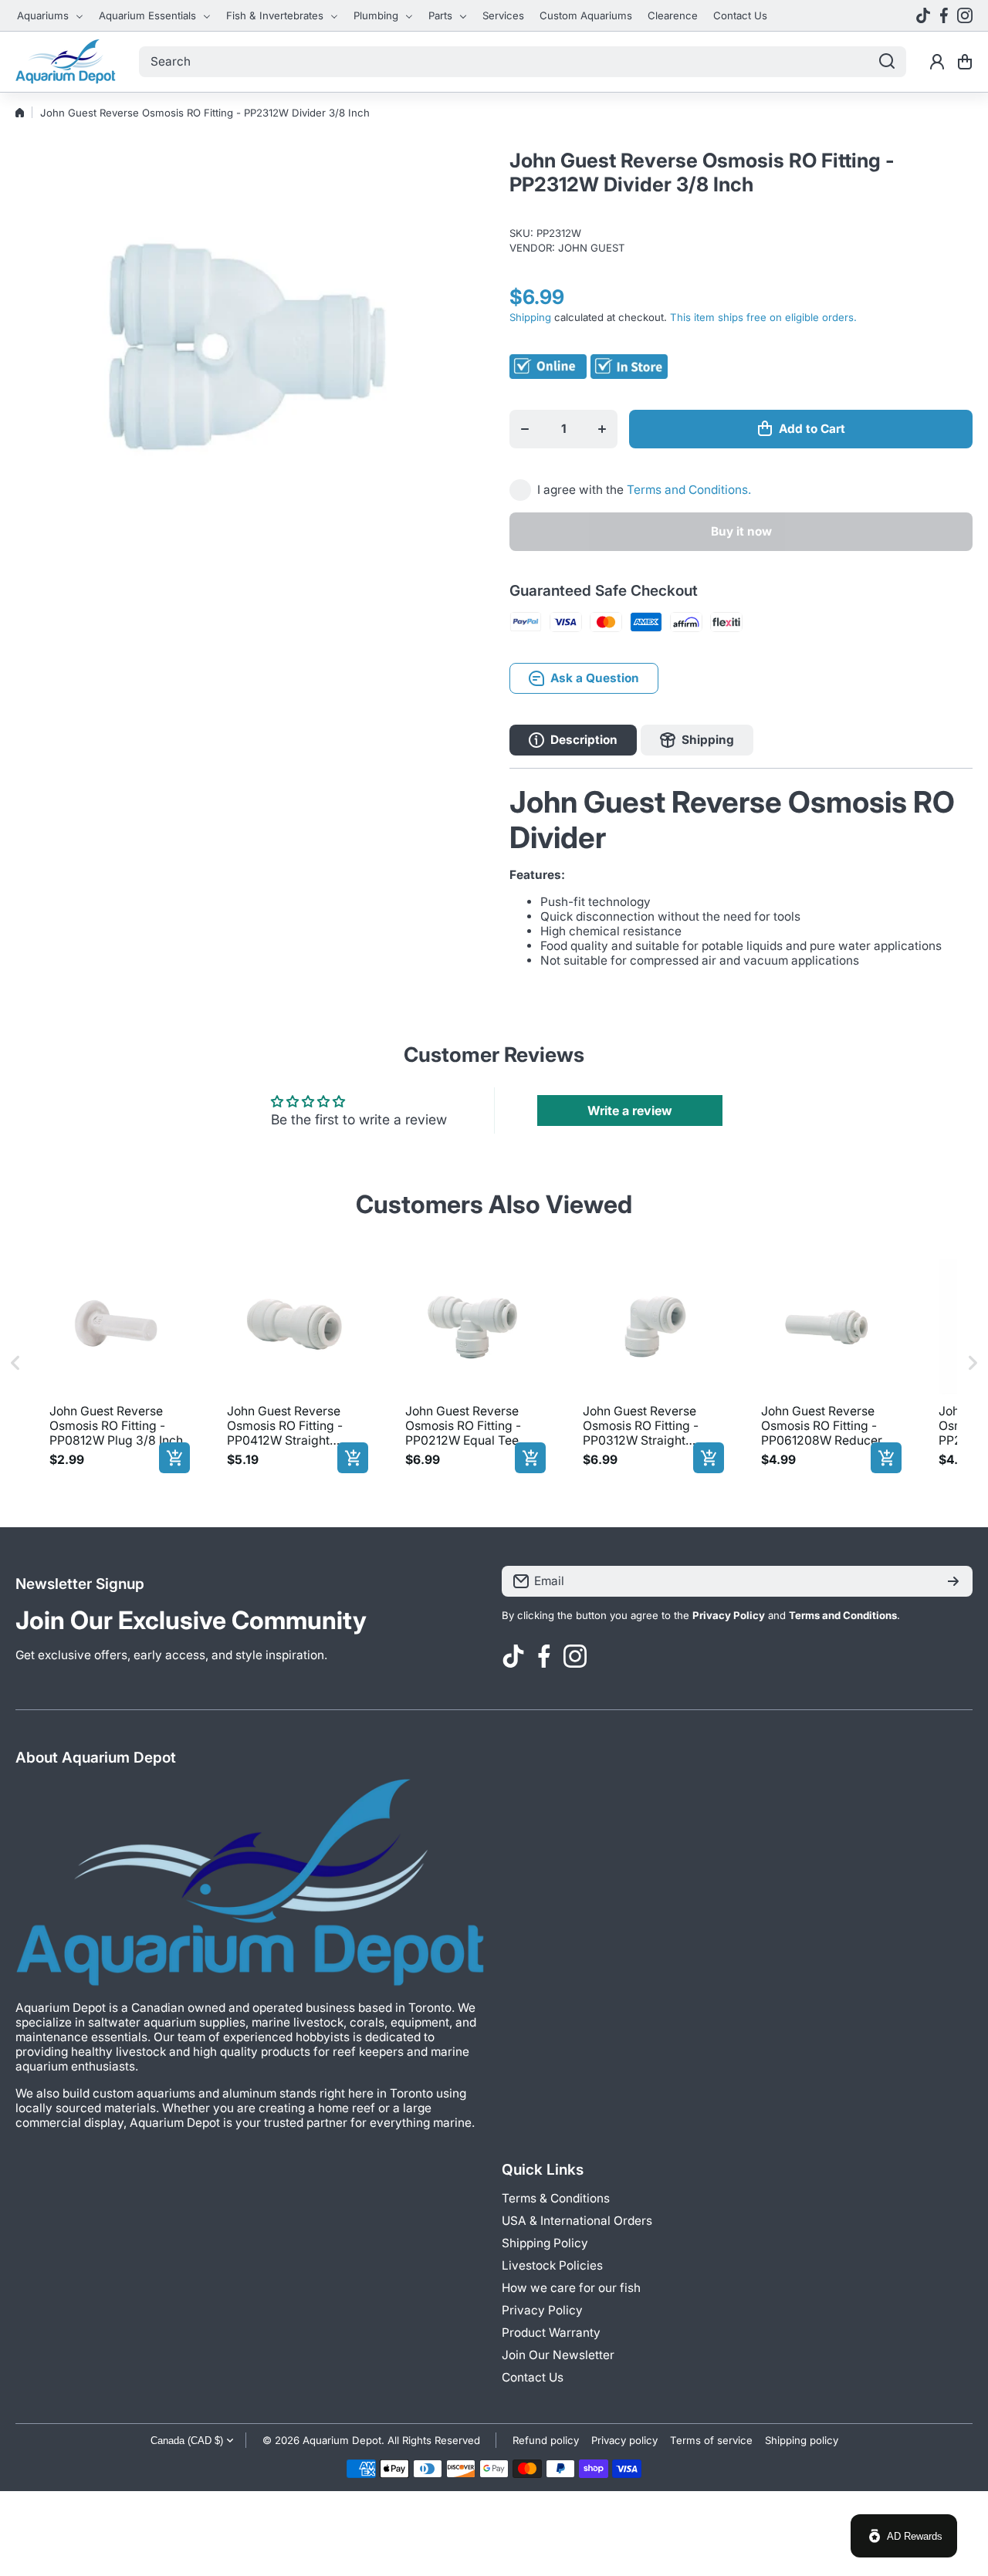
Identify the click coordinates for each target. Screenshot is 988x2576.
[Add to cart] (174, 1458)
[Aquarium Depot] (66, 62)
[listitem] (117, 1363)
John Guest (592, 248)
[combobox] (523, 62)
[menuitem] (50, 15)
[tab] (697, 740)
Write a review (630, 1111)
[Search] (887, 62)
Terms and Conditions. (689, 490)
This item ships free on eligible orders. (763, 317)
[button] (965, 62)
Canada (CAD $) (187, 2441)
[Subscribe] (953, 1581)
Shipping (530, 317)
